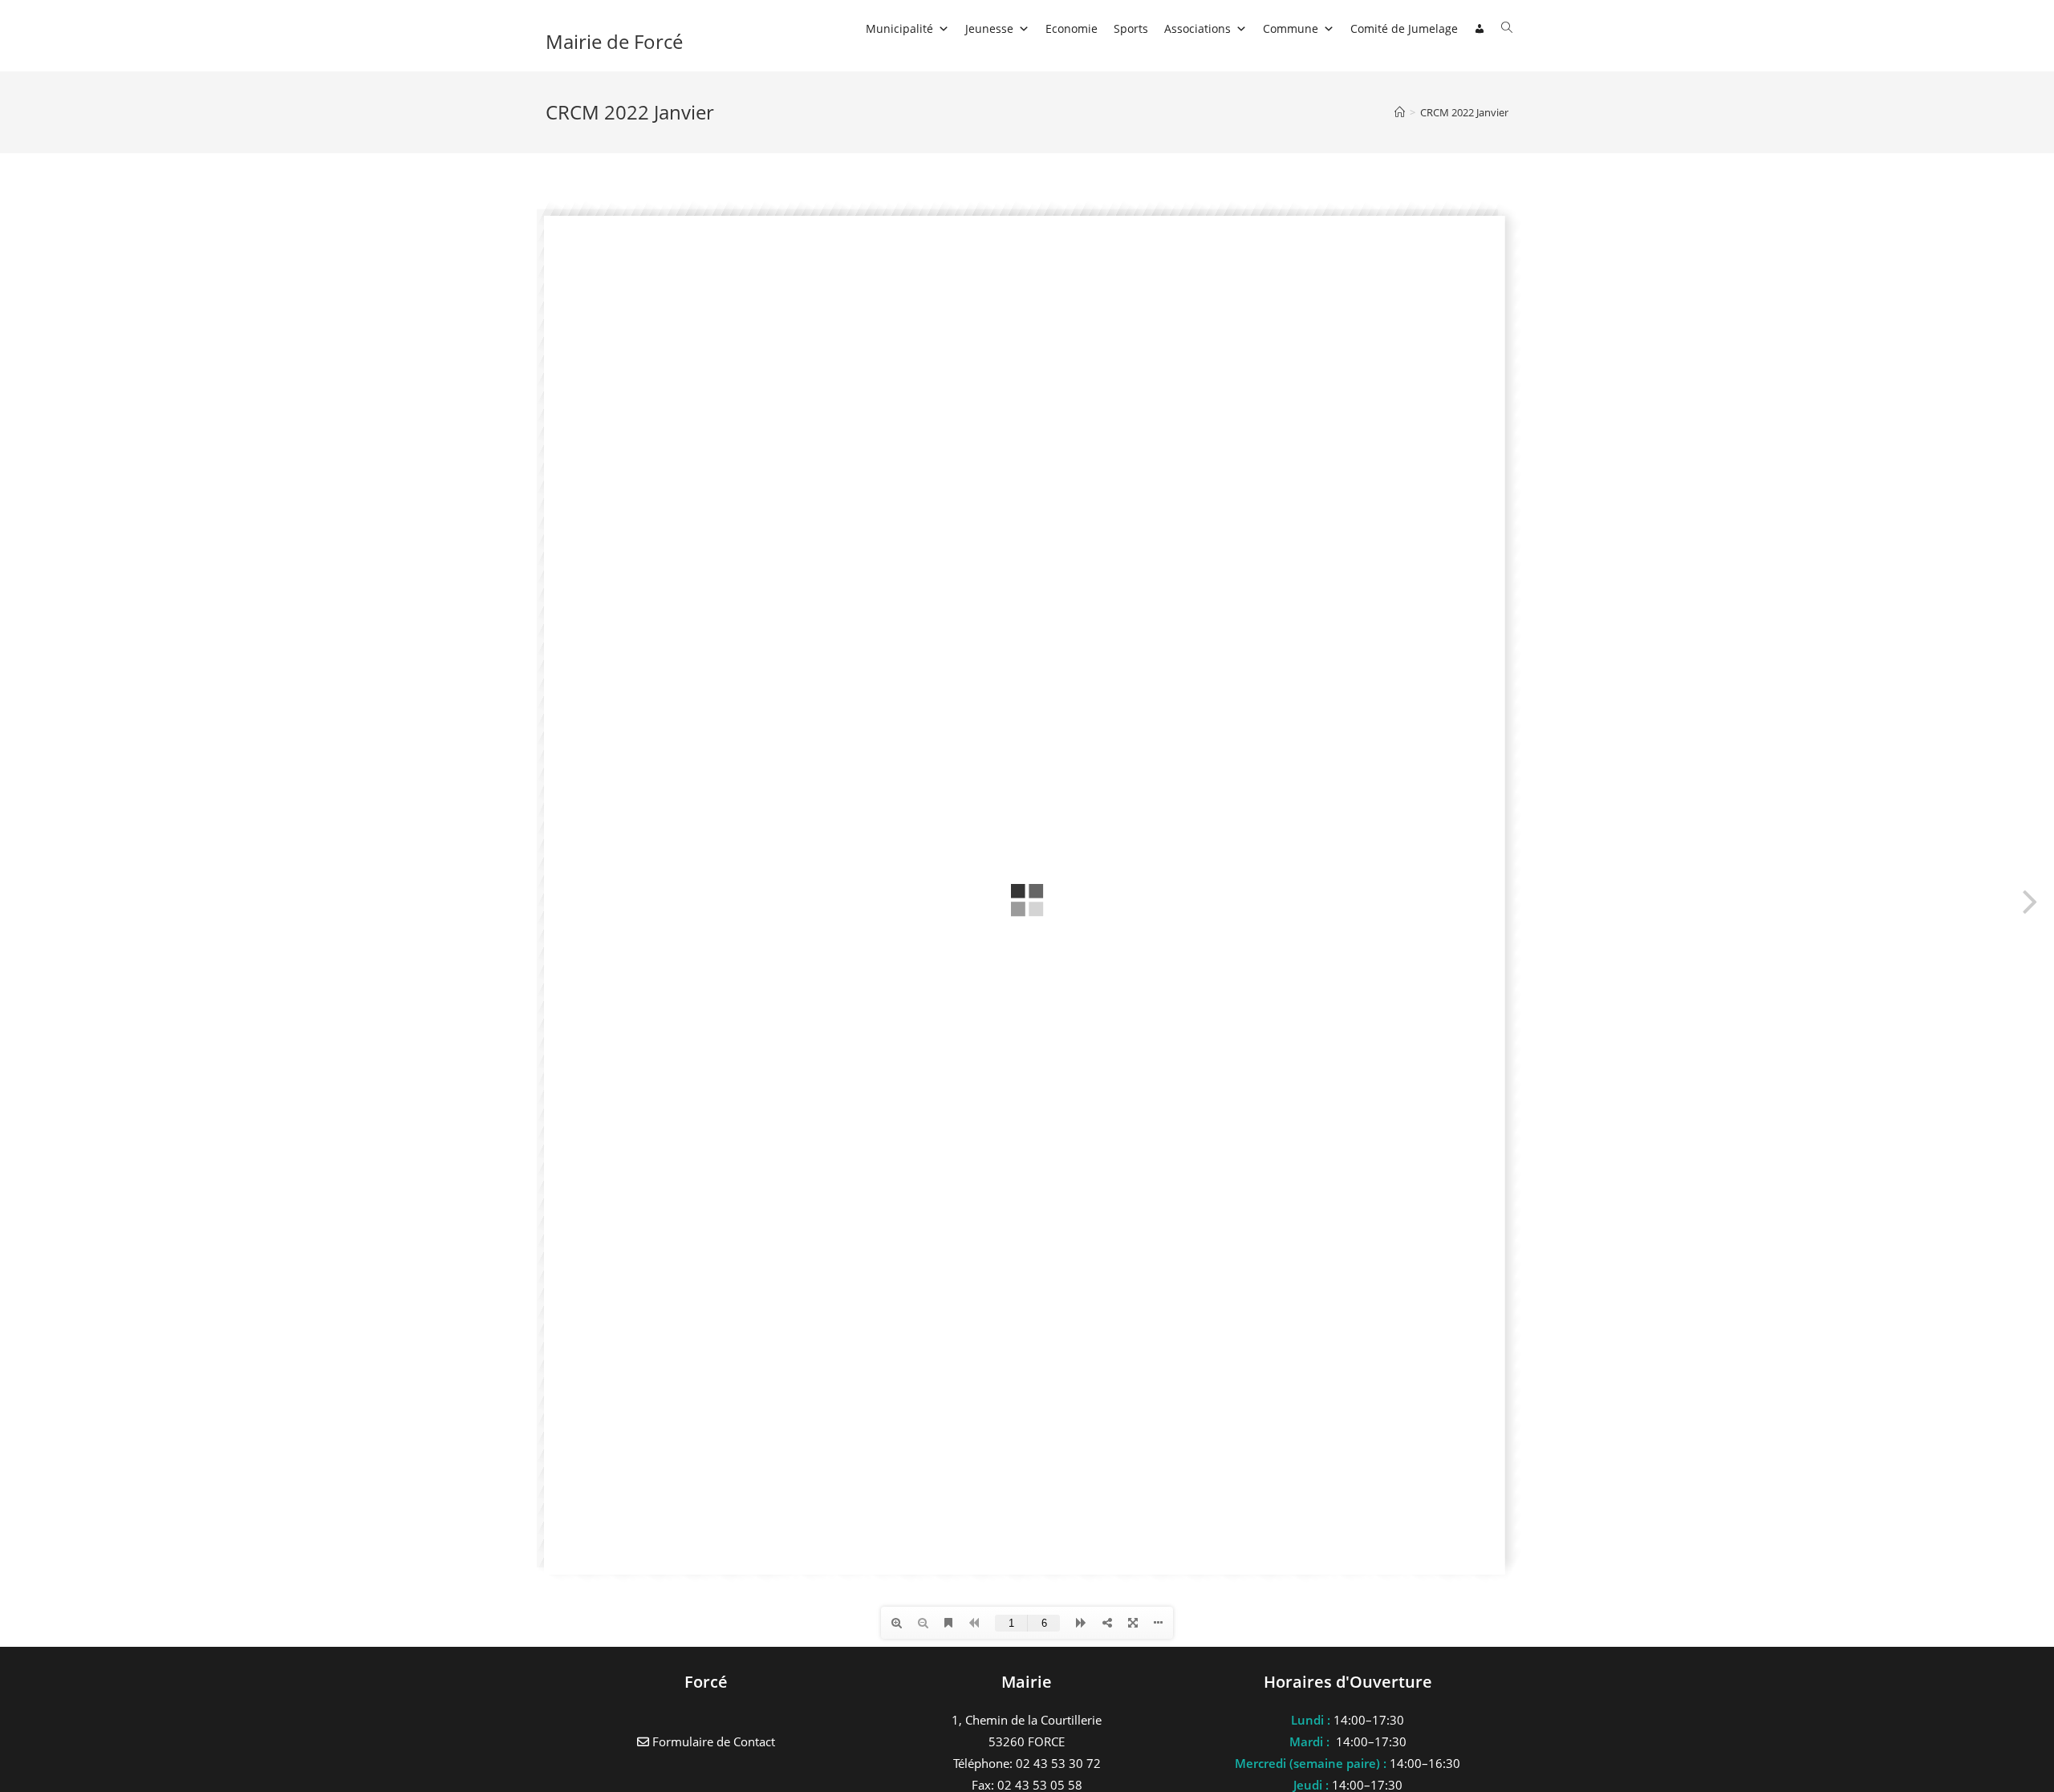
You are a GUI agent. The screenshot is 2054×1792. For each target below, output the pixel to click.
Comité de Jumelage (1404, 28)
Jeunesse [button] (989, 28)
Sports (1131, 28)
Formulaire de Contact (712, 1741)
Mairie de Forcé (614, 41)
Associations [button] (1197, 28)
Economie (1072, 28)
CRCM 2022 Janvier (1464, 112)
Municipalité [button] (899, 28)
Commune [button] (1291, 28)
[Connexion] (1480, 29)
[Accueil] (1400, 112)
